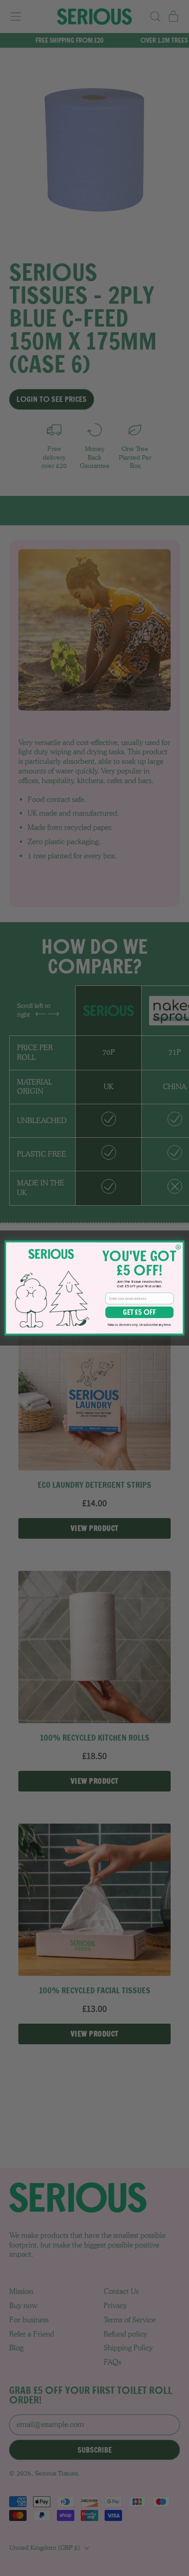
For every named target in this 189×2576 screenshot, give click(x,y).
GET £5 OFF (139, 1312)
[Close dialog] (178, 1247)
